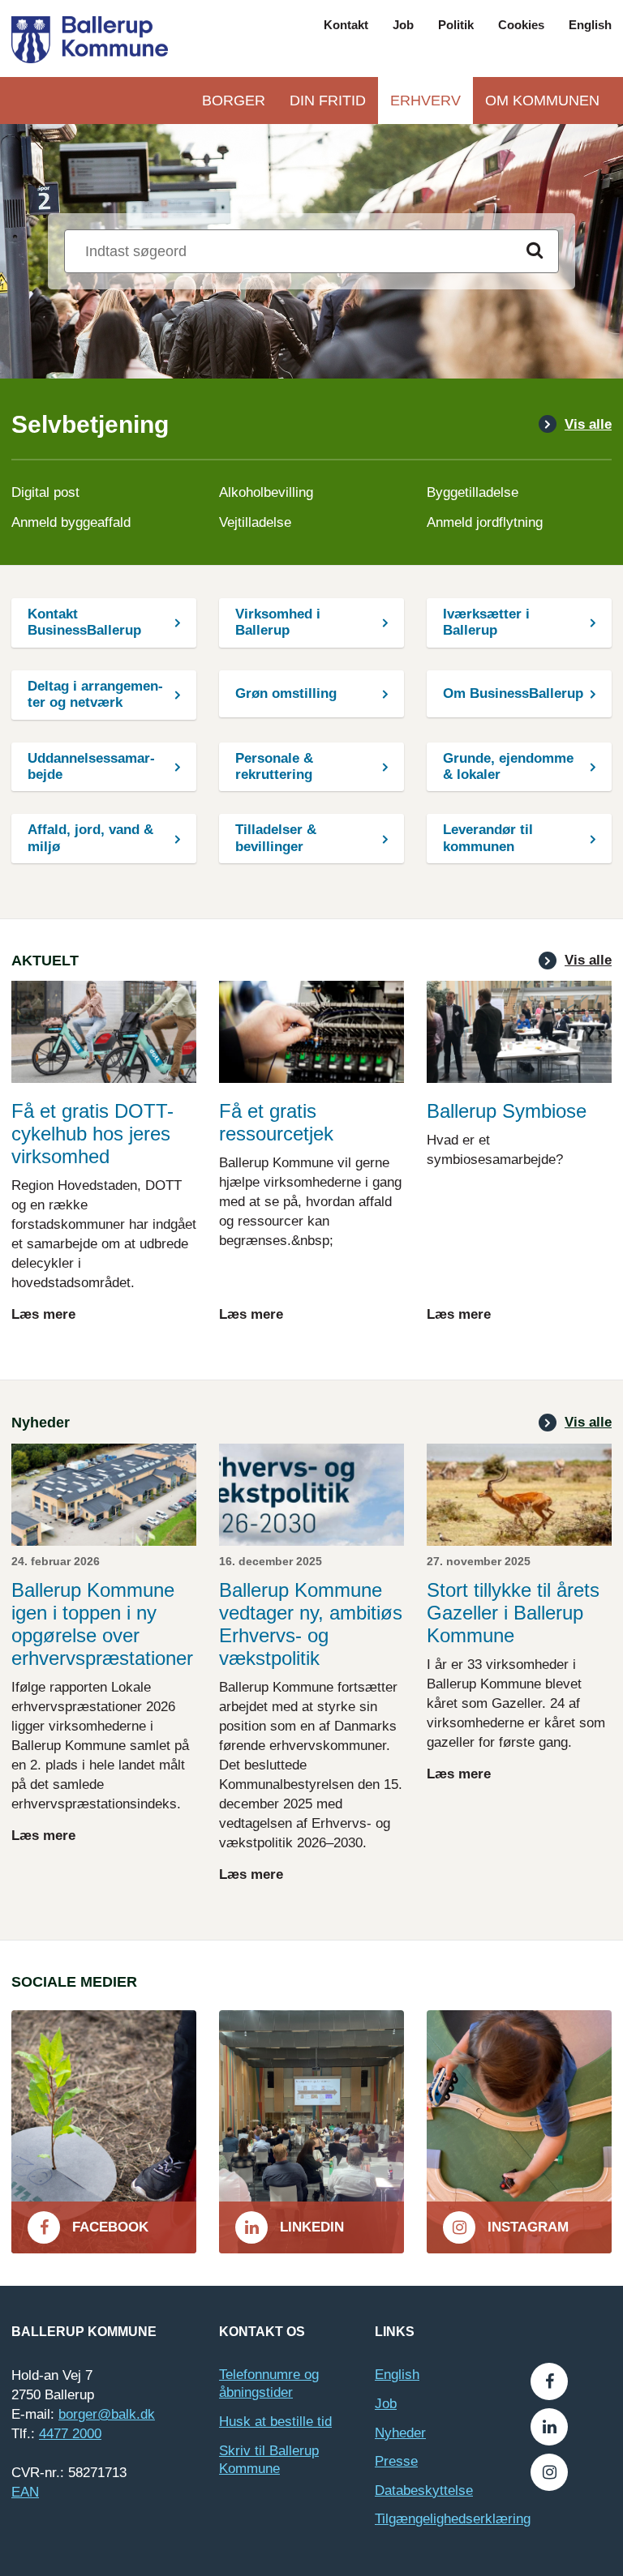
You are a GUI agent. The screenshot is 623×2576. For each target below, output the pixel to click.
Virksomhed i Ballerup (278, 622)
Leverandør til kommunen (488, 838)
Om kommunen (542, 101)
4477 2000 (70, 2434)
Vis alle (588, 424)
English (590, 25)
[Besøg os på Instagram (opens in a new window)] (549, 2472)
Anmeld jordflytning (485, 522)
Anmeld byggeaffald (71, 522)
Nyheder (400, 2433)
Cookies (521, 25)
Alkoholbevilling (266, 492)
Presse (396, 2461)
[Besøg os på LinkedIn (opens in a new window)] (549, 2427)
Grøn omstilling (286, 693)
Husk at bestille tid (275, 2422)
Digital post (45, 492)
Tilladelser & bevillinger (276, 838)
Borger (234, 101)
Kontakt (346, 25)
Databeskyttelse (424, 2490)
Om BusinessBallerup (513, 693)
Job (403, 25)
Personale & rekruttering (274, 766)
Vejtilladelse (255, 522)
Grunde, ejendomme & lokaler (508, 766)
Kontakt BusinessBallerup (84, 622)
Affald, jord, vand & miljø (90, 838)
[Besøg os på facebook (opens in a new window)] (549, 2381)
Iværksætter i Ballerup (486, 622)
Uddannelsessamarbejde (91, 766)
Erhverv (425, 101)
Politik (456, 25)
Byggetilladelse (473, 492)
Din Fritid (328, 101)
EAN (25, 2492)
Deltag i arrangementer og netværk (95, 694)
